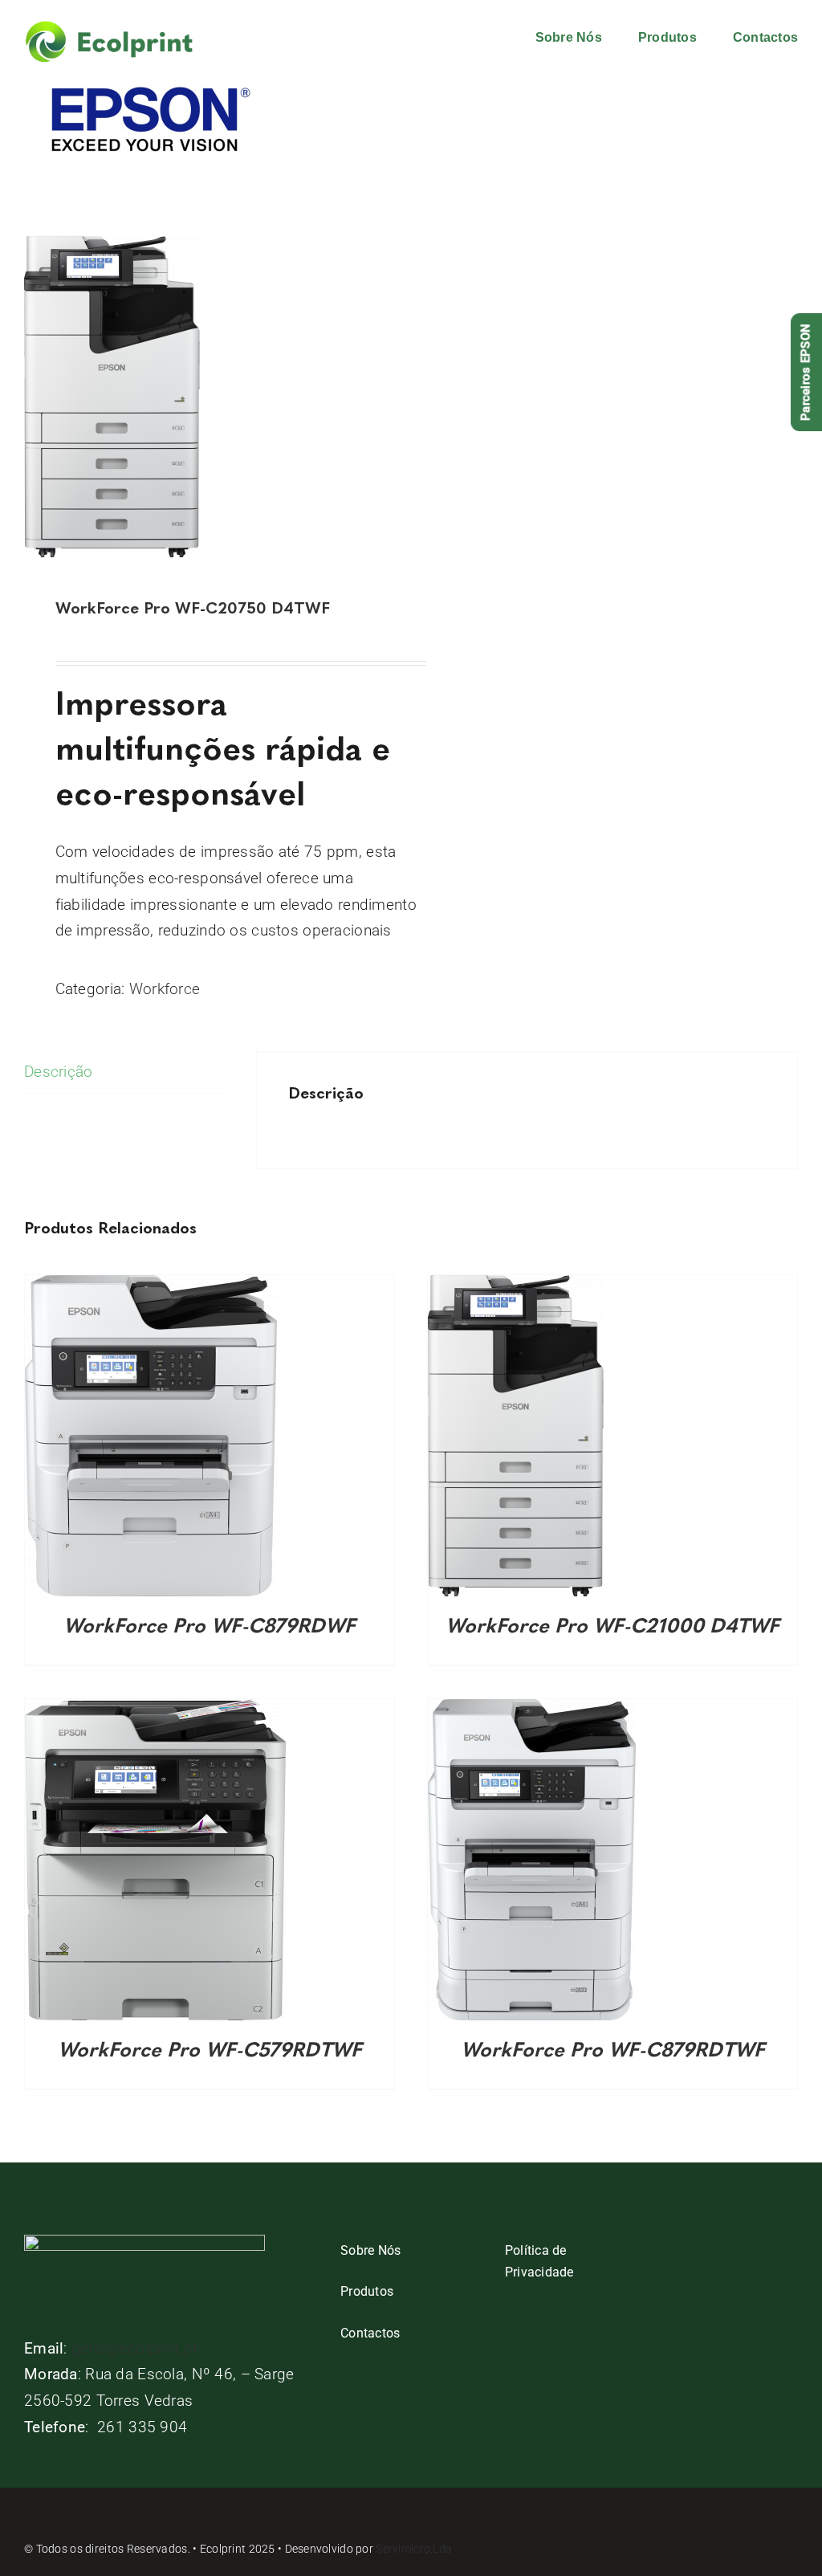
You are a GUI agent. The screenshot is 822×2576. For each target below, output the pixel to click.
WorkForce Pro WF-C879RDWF (210, 1625)
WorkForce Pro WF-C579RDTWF (210, 2049)
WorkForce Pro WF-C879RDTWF (613, 2049)
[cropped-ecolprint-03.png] (109, 28)
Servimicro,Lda (414, 2549)
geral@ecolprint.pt (134, 2348)
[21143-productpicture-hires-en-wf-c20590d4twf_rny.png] (210, 397)
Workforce (165, 989)
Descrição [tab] (59, 1072)
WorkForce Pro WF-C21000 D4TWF (612, 1625)
